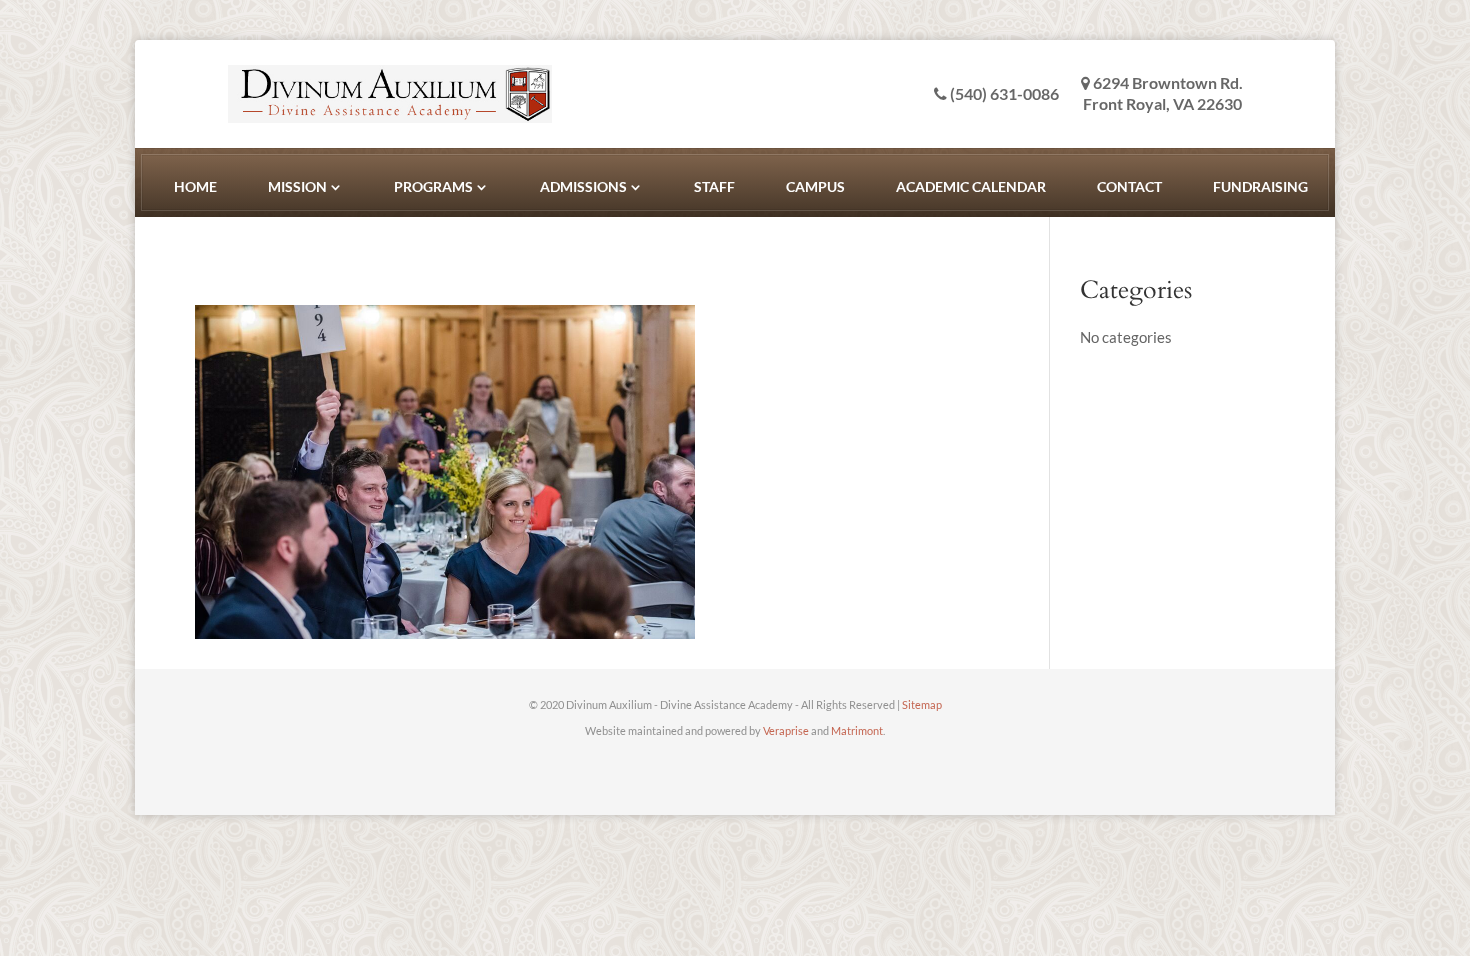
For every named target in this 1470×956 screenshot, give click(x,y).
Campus (815, 186)
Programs (433, 186)
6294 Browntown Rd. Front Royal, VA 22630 (1163, 93)
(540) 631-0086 (1003, 94)
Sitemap (922, 704)
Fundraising (1260, 186)
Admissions (583, 186)
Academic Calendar (971, 186)
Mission (297, 186)
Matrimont (857, 730)
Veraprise (786, 730)
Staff (714, 186)
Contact (1129, 186)
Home (195, 186)
